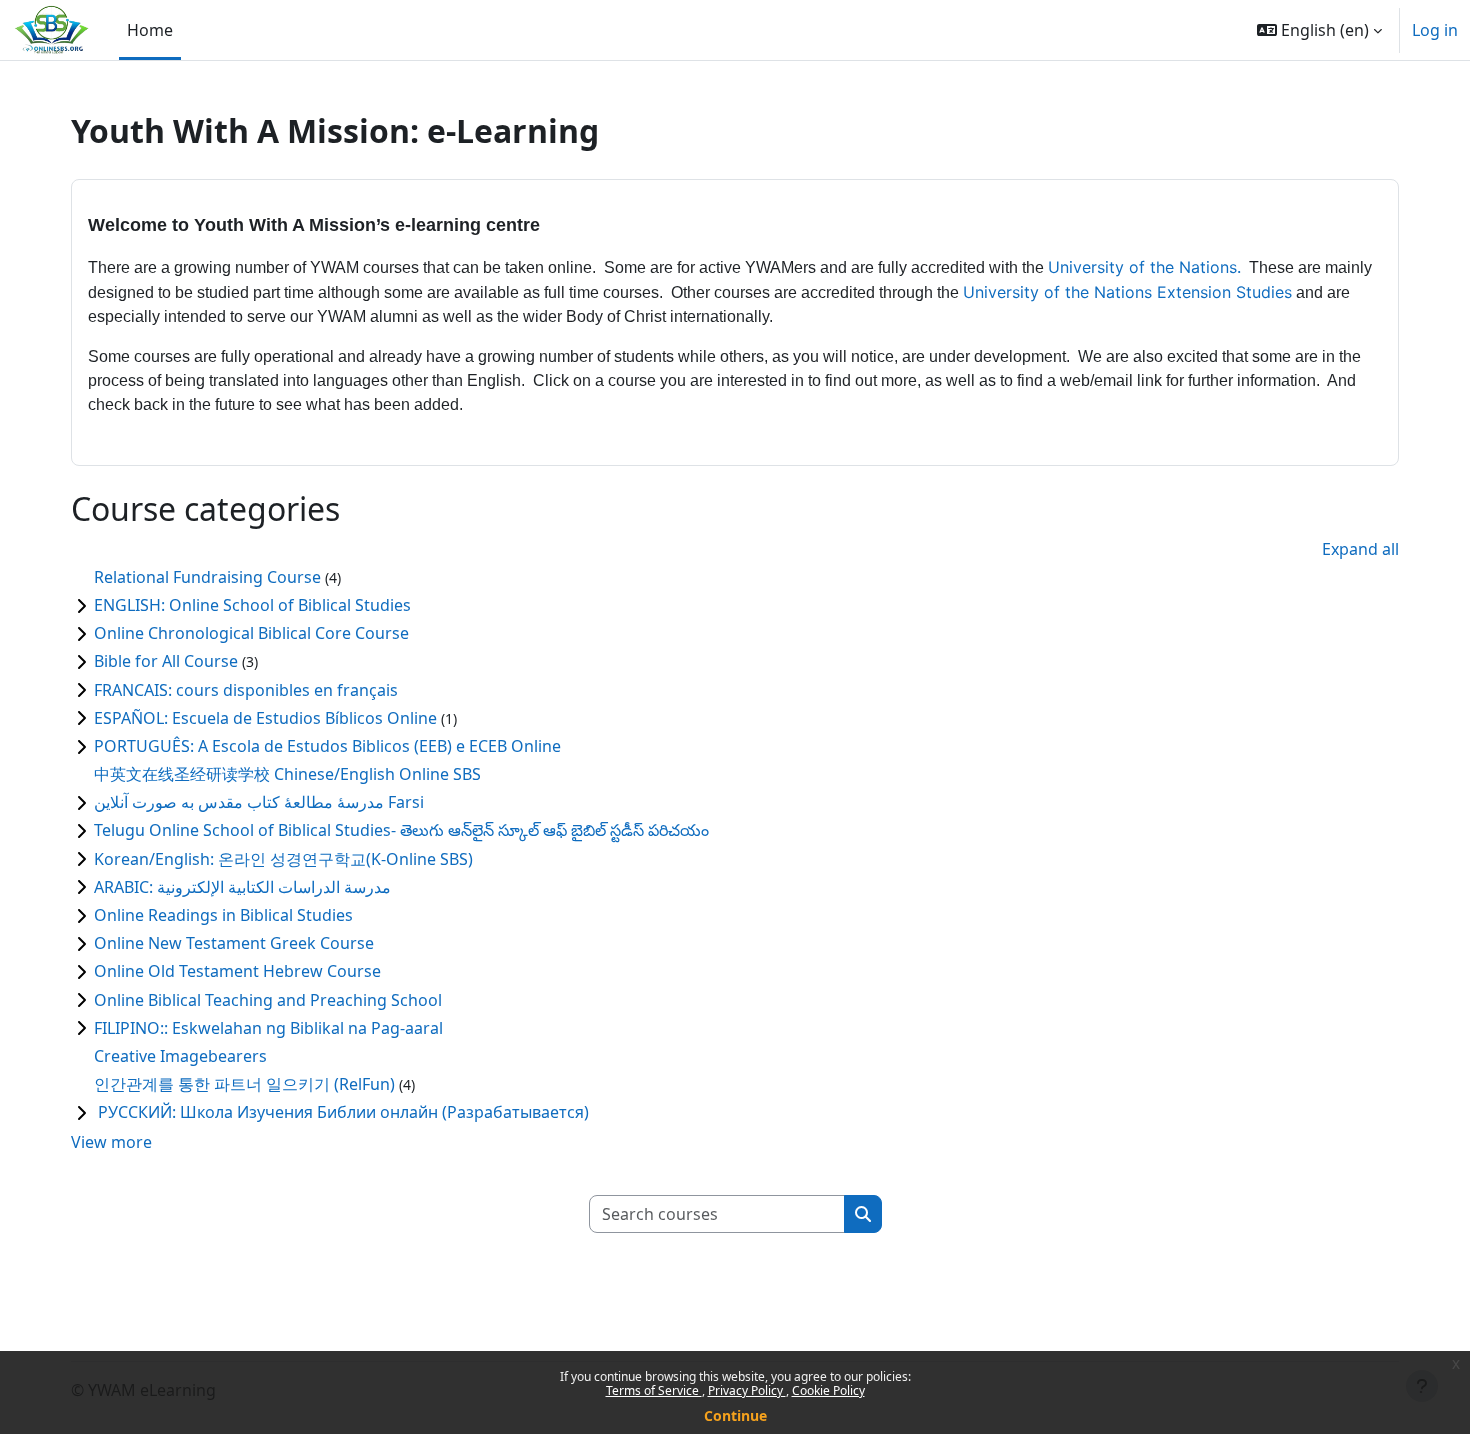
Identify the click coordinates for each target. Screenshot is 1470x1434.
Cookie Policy (828, 1390)
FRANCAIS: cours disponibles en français (246, 690)
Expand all (1360, 549)
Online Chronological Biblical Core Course (251, 633)
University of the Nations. (1144, 267)
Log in (1435, 30)
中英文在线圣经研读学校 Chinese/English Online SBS (287, 774)
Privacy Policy (747, 1390)
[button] (1319, 30)
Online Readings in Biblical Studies (223, 915)
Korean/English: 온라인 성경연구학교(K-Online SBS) (283, 859)
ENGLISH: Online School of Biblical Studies (252, 605)
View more (111, 1142)
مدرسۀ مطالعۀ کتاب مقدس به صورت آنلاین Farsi (259, 802)
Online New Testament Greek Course (234, 943)
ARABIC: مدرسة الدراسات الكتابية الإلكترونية (242, 887)
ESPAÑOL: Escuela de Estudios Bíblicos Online (265, 718)
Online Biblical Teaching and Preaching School (268, 1000)
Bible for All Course (166, 661)
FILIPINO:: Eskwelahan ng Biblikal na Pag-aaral (268, 1028)
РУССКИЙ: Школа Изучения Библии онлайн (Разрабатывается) (341, 1112)
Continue (735, 1415)
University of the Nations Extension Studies (1127, 292)
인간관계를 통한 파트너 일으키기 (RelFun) (244, 1084)
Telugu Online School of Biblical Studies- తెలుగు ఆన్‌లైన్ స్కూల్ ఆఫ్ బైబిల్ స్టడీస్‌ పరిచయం (401, 830)
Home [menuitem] (150, 30)
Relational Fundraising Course (207, 577)
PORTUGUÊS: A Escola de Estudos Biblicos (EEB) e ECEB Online (327, 746)
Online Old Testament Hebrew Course (237, 971)
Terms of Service (654, 1390)
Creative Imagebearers (180, 1056)
